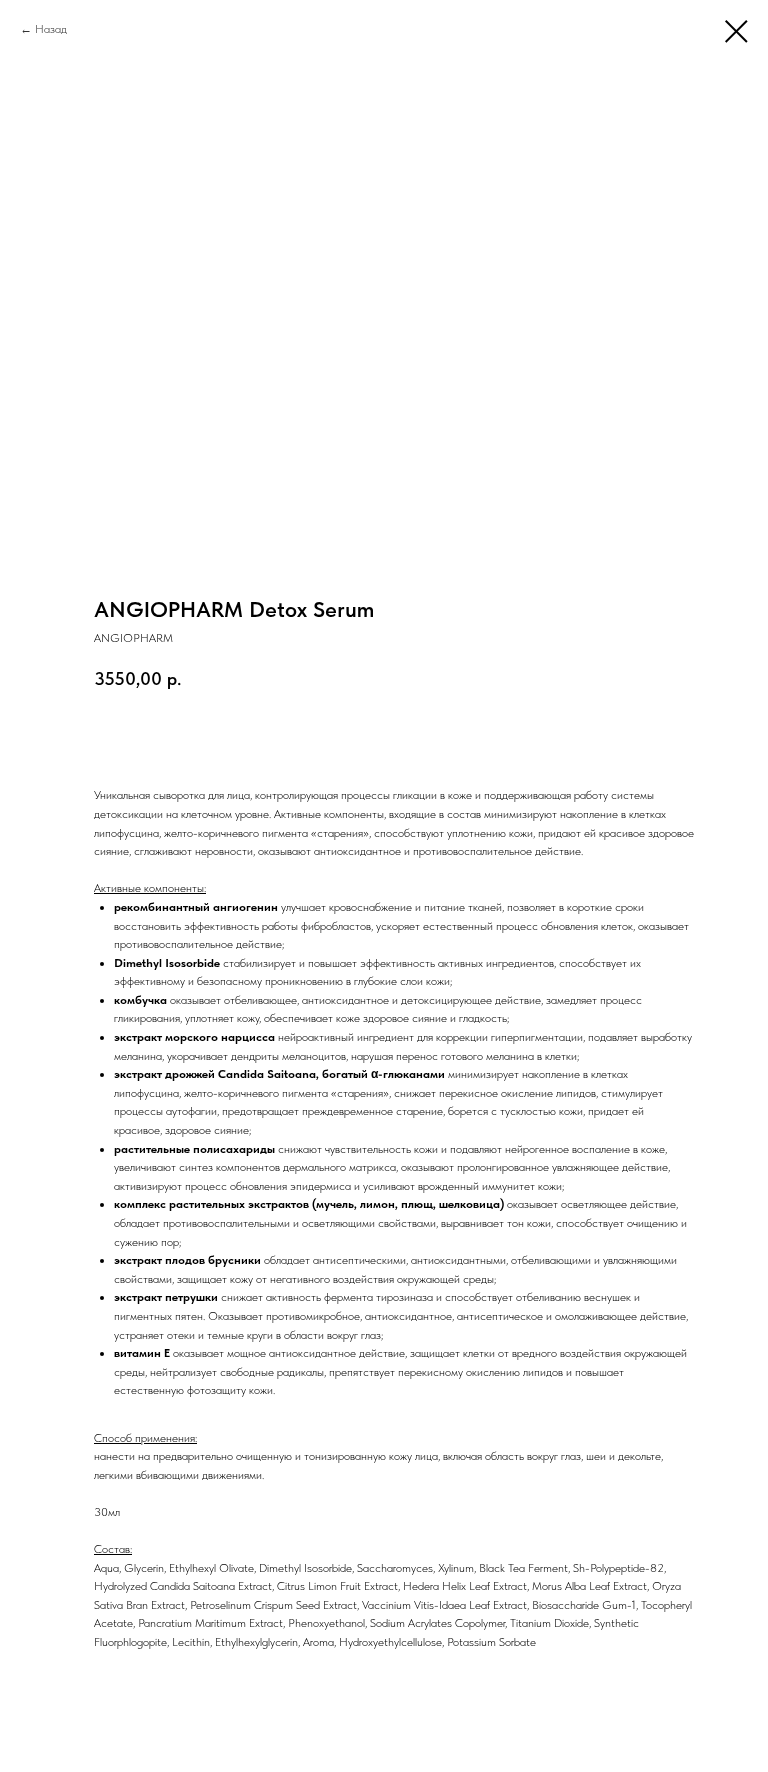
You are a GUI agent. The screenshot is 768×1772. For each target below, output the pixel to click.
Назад (51, 29)
